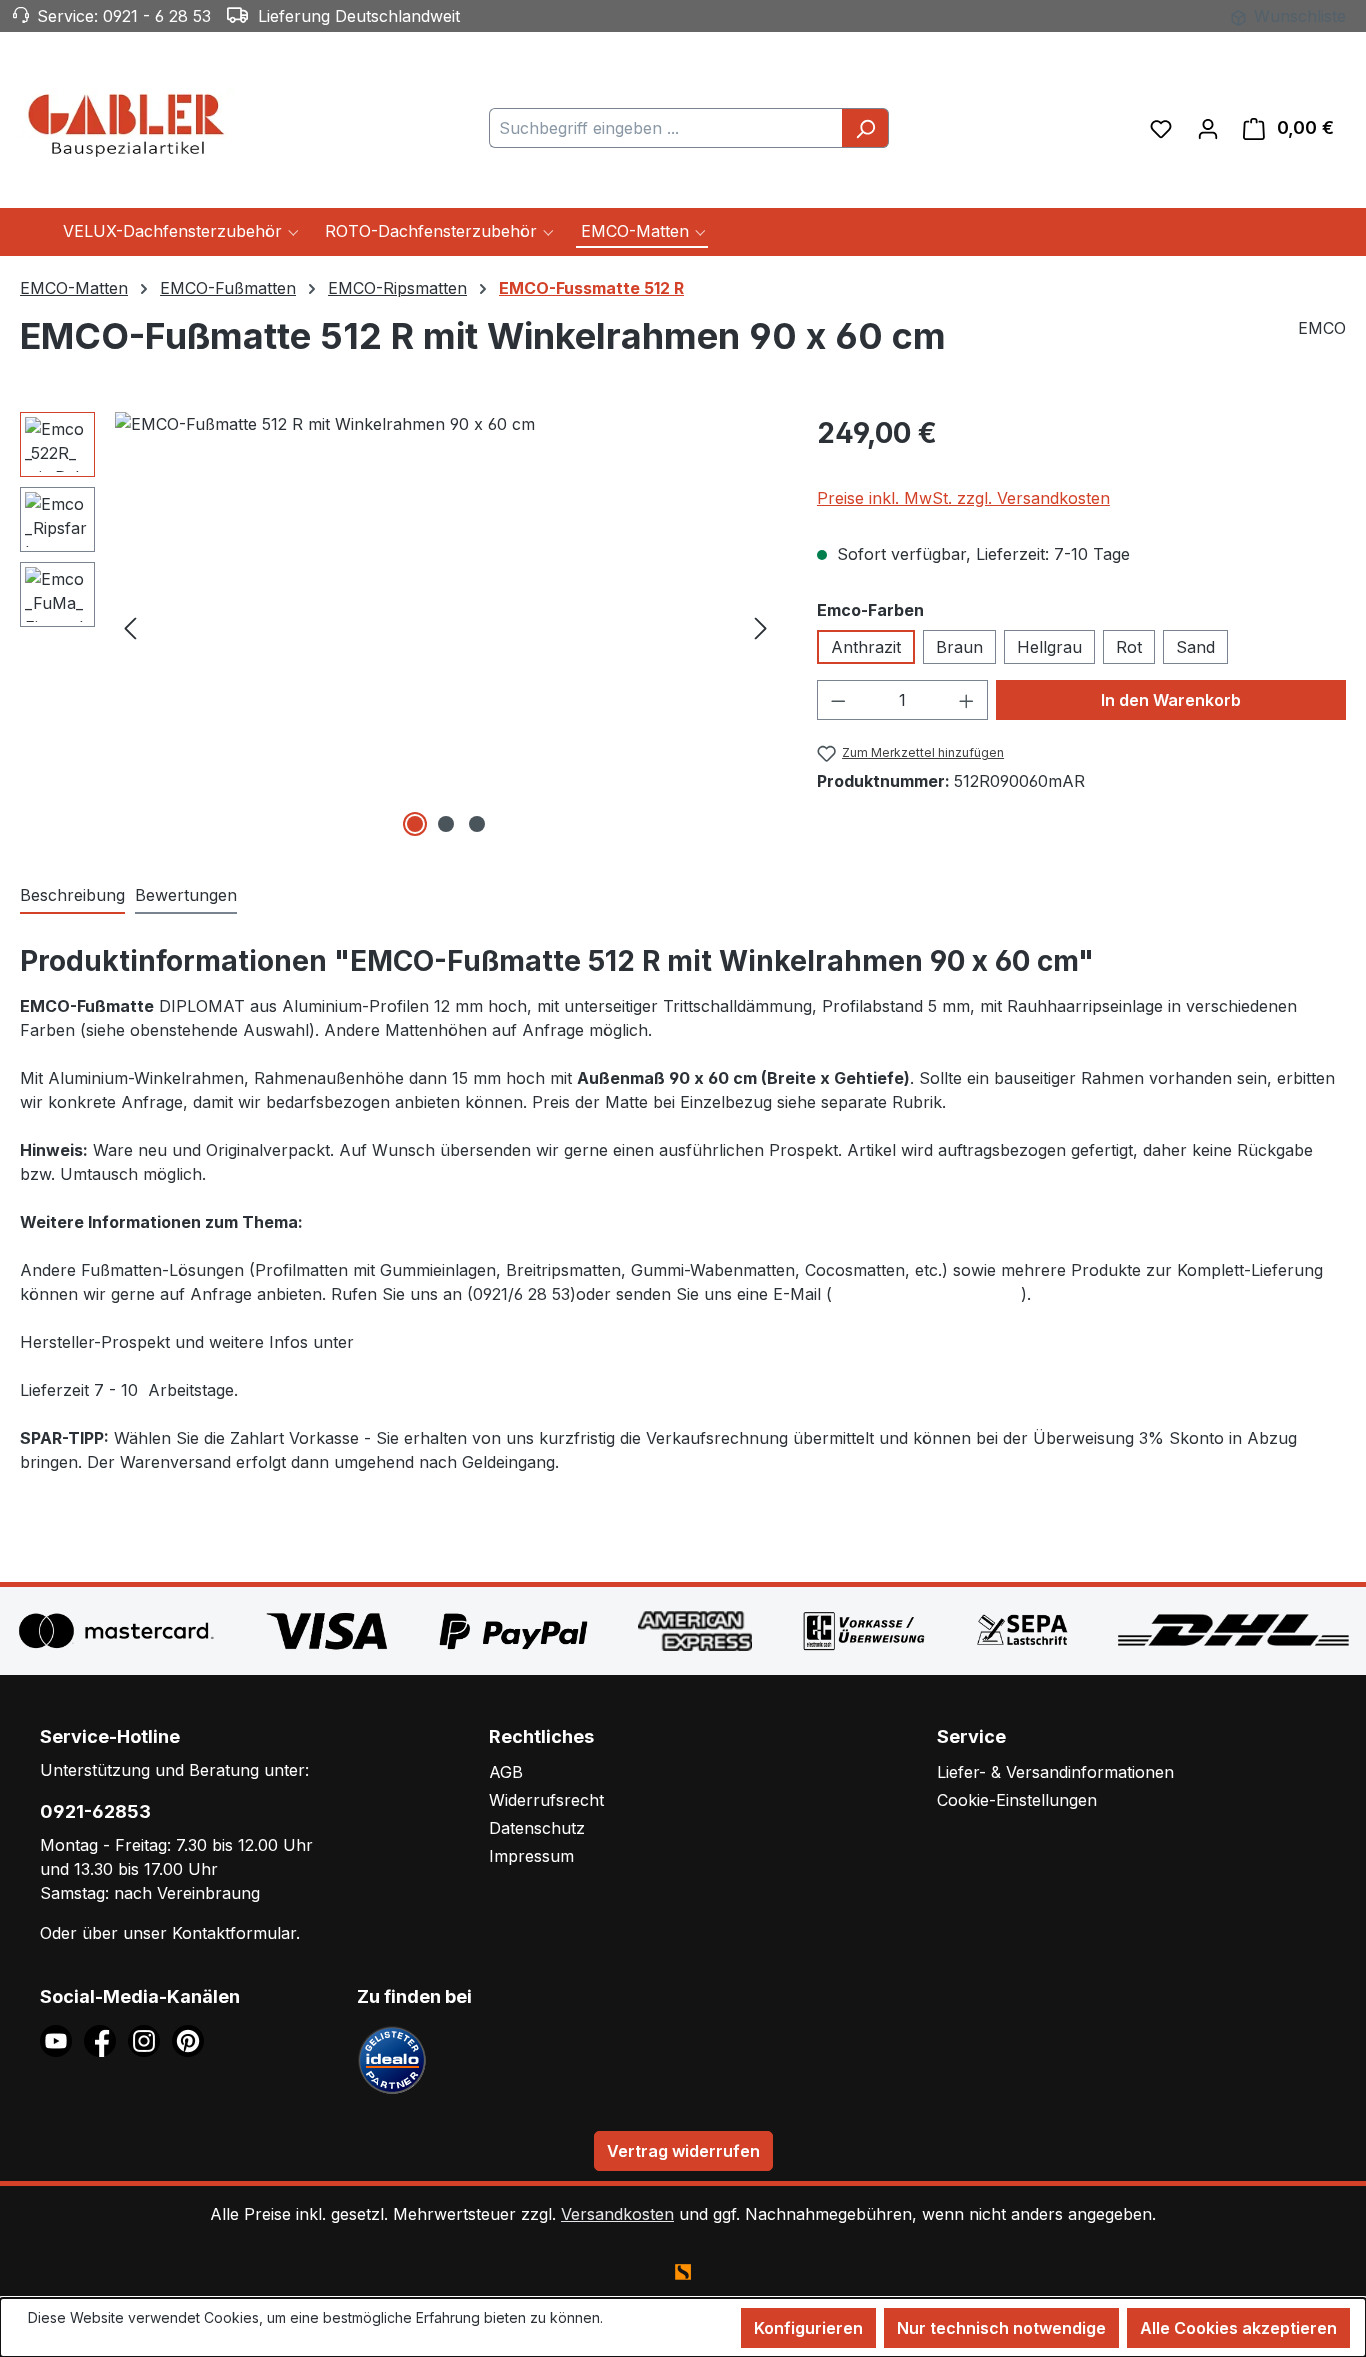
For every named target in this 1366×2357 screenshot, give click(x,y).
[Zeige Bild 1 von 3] (415, 824)
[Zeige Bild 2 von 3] (446, 824)
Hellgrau (1049, 647)
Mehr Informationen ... (98, 2338)
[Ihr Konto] (1208, 128)
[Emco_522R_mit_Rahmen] (445, 627)
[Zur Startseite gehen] (130, 124)
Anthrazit (866, 647)
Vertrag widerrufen (683, 2151)
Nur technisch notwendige (1001, 2328)
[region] (398, 627)
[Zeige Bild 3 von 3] (477, 824)
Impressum (531, 1856)
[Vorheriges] (130, 626)
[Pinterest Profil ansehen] (191, 2039)
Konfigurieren (808, 2328)
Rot (1129, 647)
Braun (959, 647)
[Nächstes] (761, 626)
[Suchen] (865, 128)
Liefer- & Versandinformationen (1055, 1772)
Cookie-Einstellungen (1017, 1800)
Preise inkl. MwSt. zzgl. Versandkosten (963, 498)
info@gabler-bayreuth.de (926, 1294)
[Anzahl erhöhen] (967, 700)
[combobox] (666, 128)
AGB (506, 1772)
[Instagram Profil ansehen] (150, 2039)
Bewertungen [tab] (186, 895)
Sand (1195, 647)
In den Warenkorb (1171, 700)
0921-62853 (95, 1811)
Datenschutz (537, 1828)
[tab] (72, 896)
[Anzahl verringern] (838, 700)
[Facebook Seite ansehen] (106, 2039)
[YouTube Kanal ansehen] (62, 2039)
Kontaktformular (234, 1933)
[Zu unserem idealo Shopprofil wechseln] (392, 2058)
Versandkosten (617, 2214)
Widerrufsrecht (546, 1800)
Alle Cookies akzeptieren (1238, 2328)
